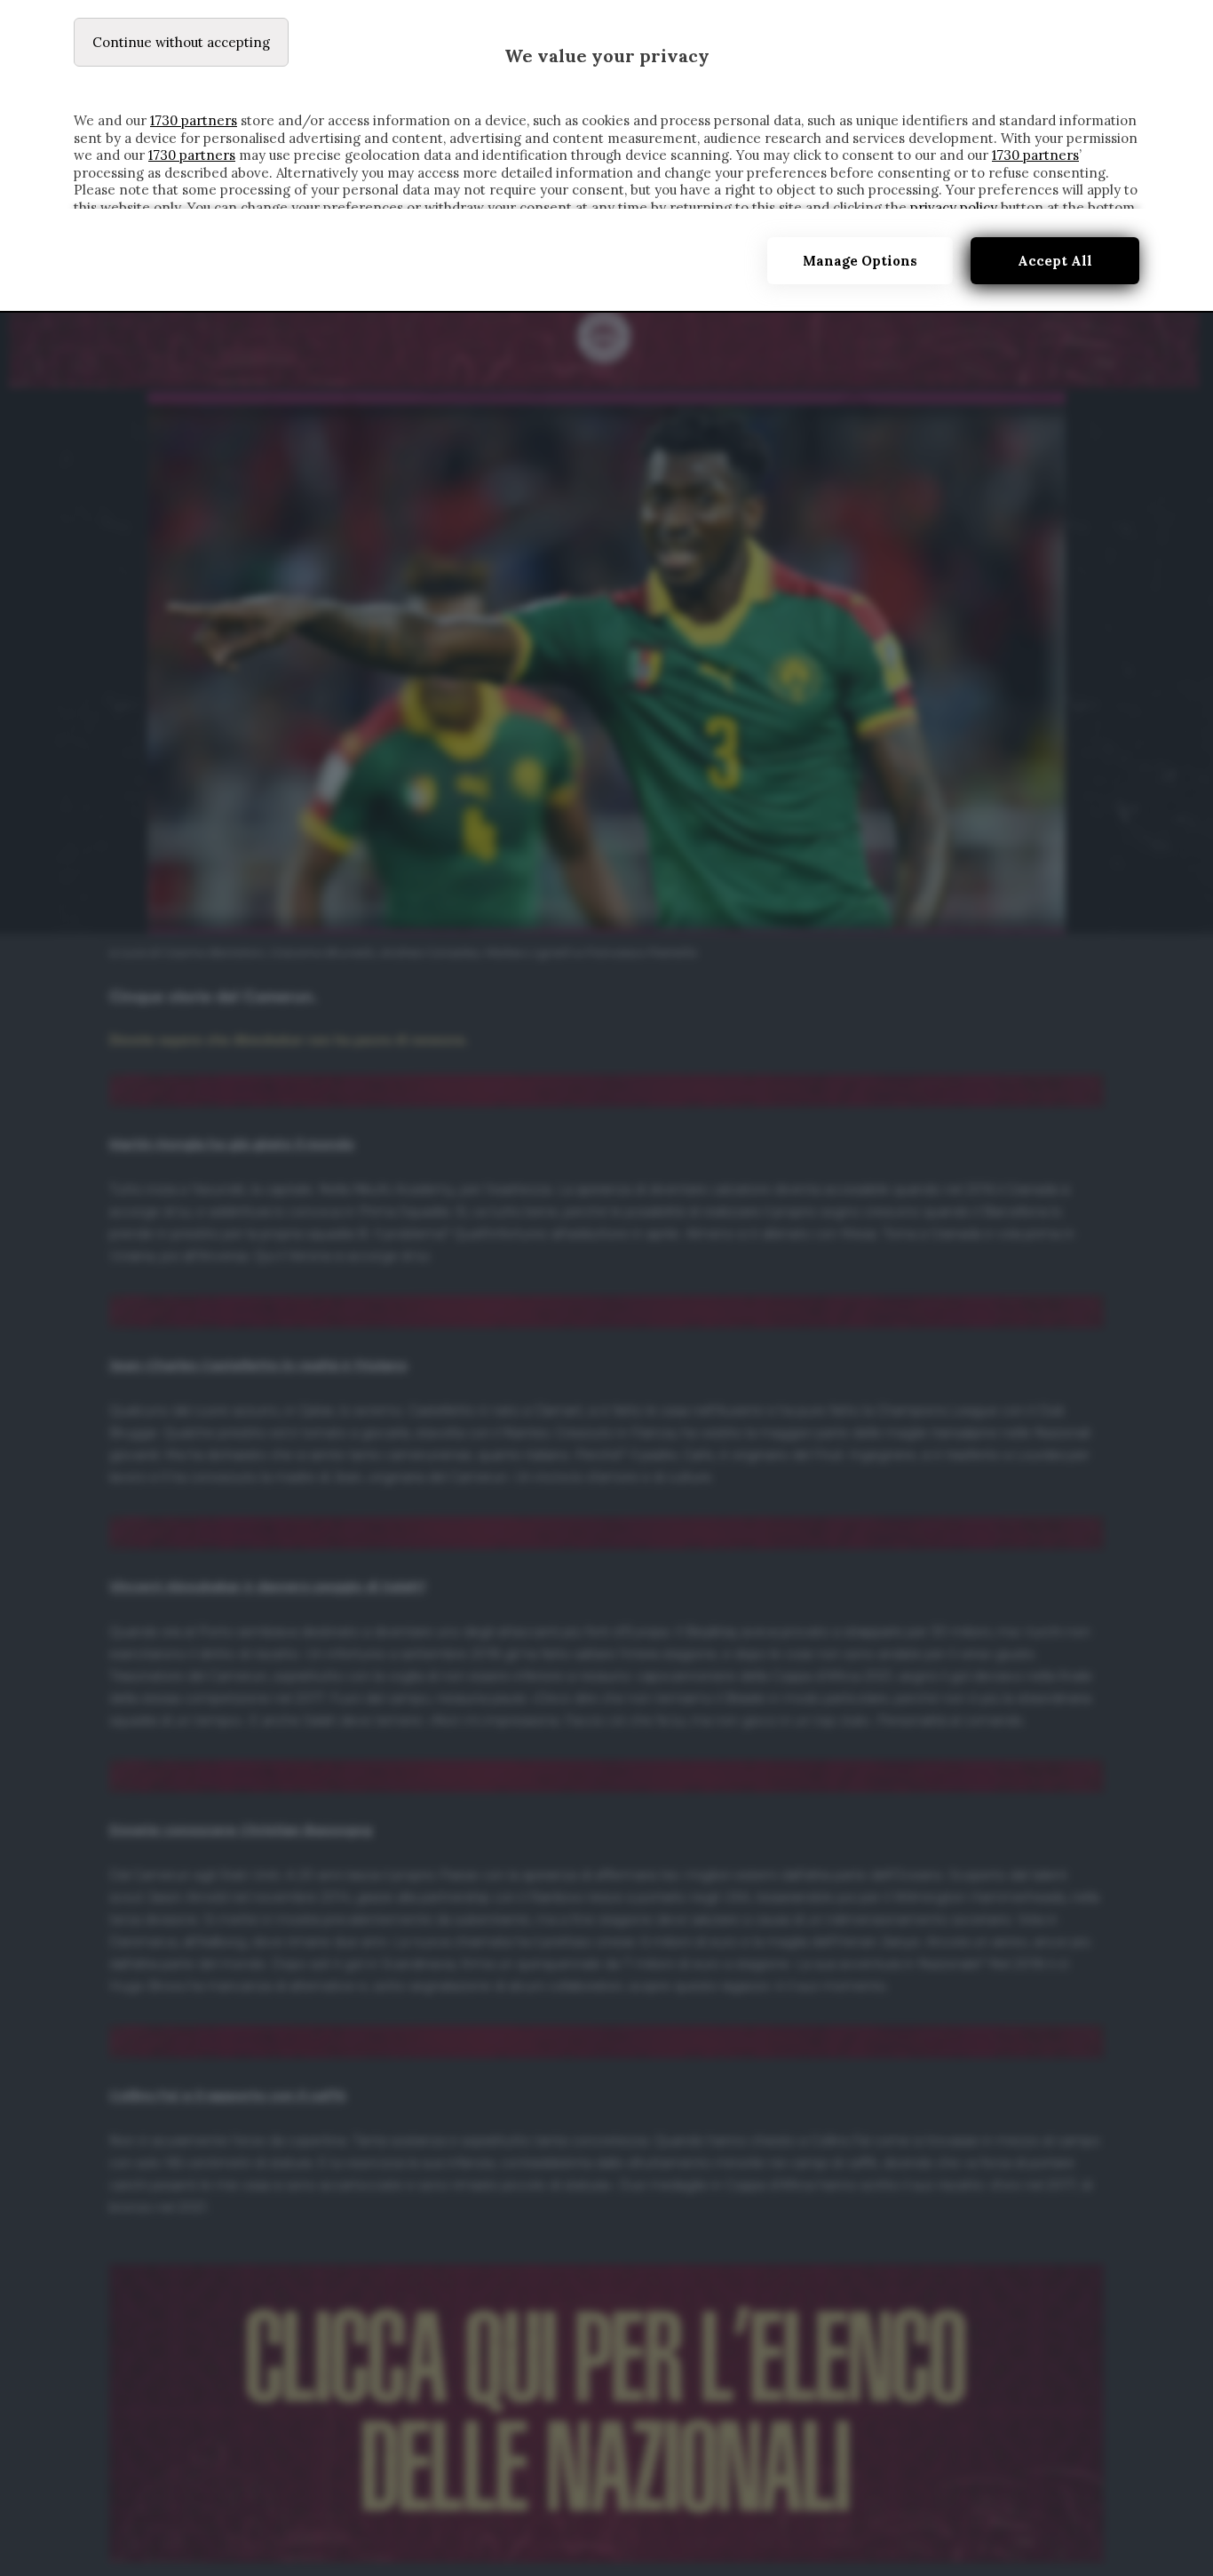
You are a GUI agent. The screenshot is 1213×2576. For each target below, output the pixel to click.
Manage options (860, 261)
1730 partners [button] (194, 120)
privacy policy (954, 207)
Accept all (1055, 261)
